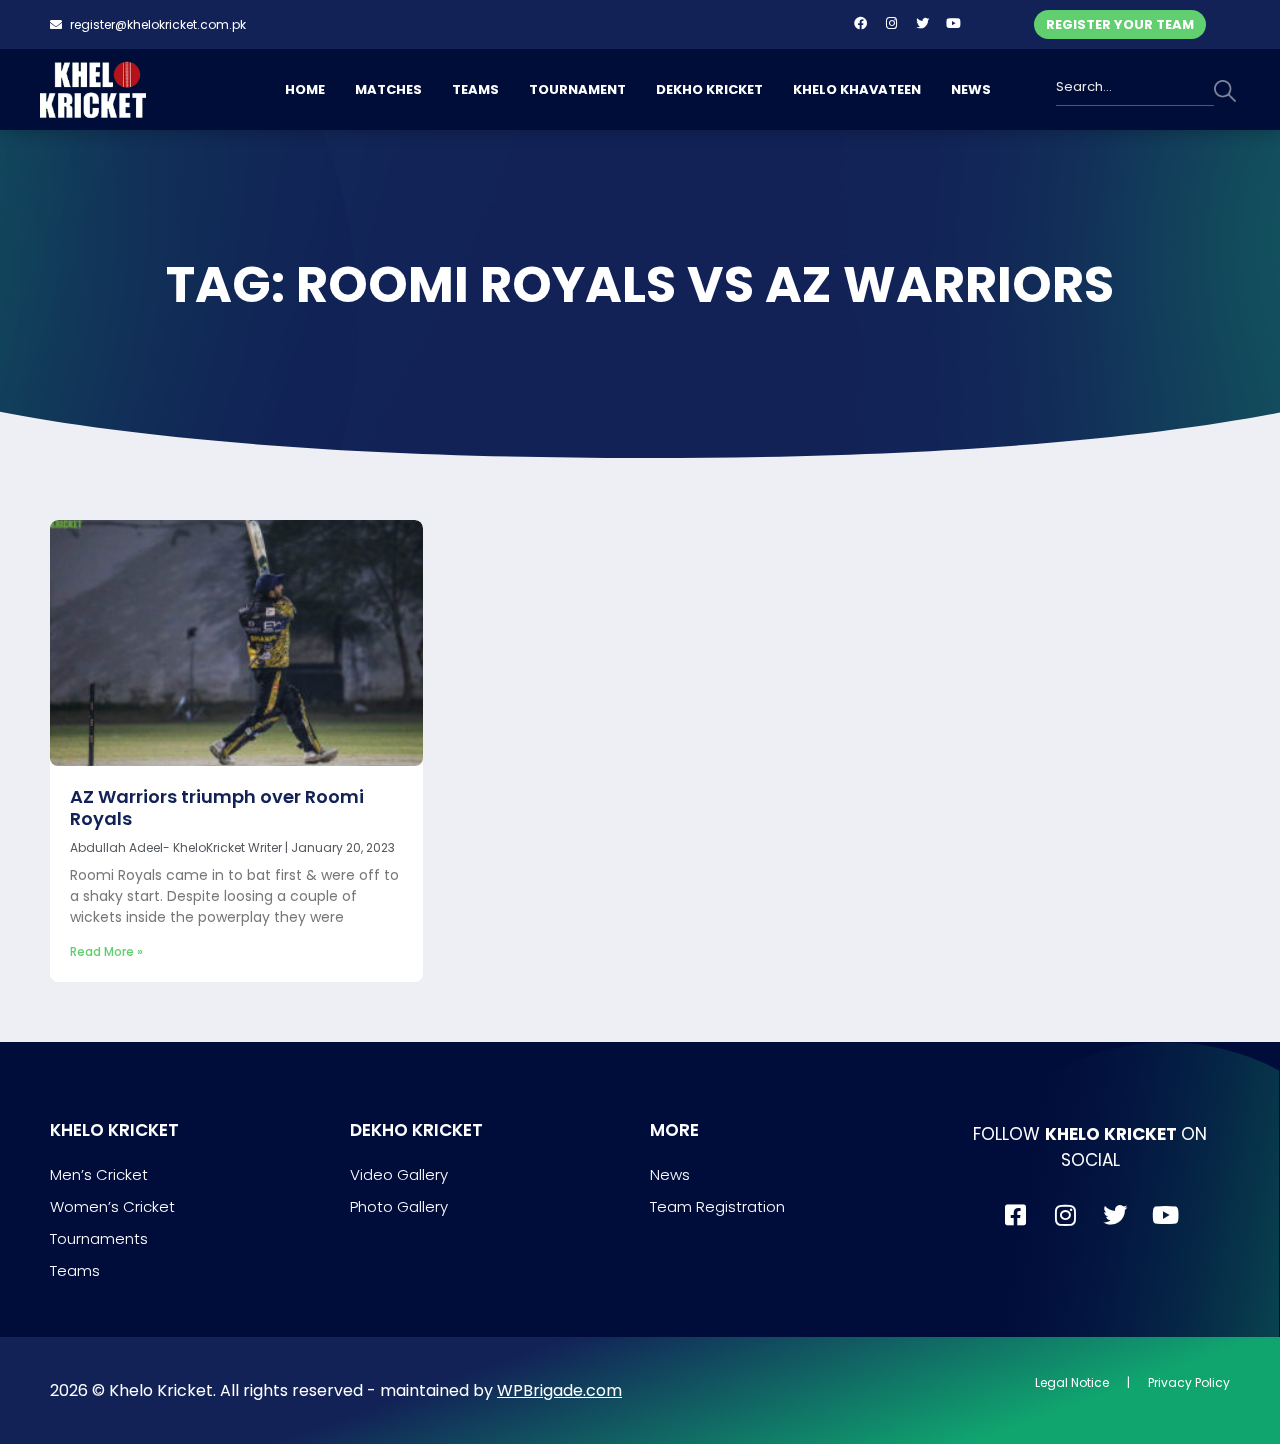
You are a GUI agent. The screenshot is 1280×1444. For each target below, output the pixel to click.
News (670, 1174)
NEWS (971, 89)
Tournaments (99, 1238)
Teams (75, 1270)
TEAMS (475, 89)
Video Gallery (399, 1174)
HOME (305, 89)
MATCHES (388, 89)
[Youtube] (953, 23)
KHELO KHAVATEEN (857, 89)
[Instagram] (891, 23)
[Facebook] (860, 23)
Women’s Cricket (112, 1206)
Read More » (106, 951)
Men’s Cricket (99, 1174)
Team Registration (717, 1206)
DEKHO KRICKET (709, 89)
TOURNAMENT (577, 89)
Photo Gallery (399, 1206)
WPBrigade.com (559, 1390)
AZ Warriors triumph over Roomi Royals (217, 807)
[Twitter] (922, 23)
